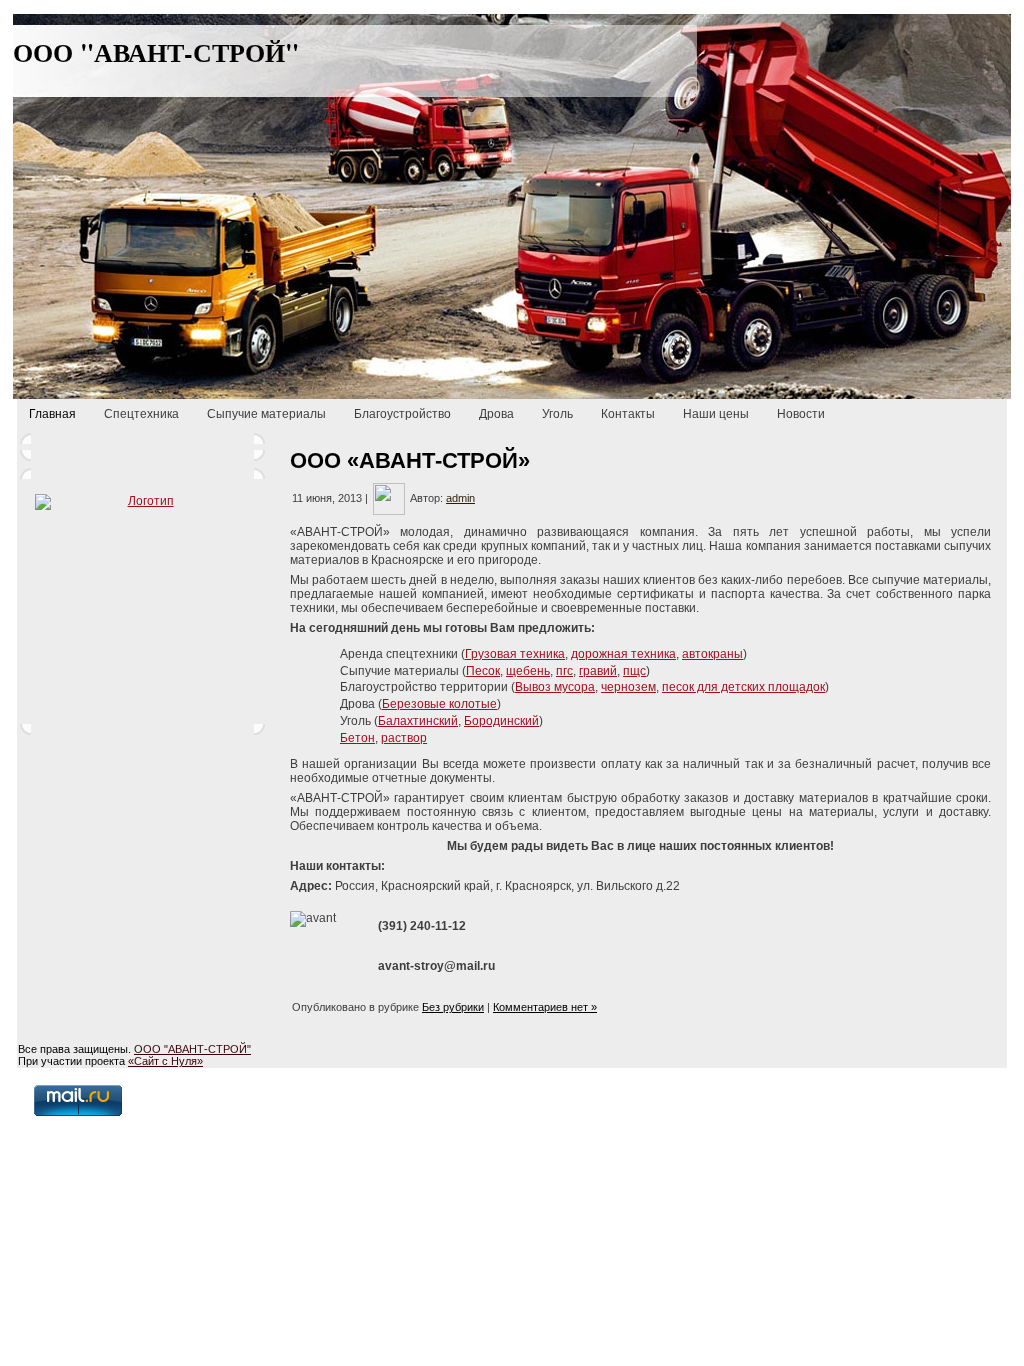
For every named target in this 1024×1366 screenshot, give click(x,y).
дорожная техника (623, 654)
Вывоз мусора (555, 687)
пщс (634, 671)
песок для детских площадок (743, 687)
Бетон (357, 738)
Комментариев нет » (545, 1007)
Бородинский (501, 721)
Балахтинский (418, 721)
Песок (483, 671)
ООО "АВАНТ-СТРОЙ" (156, 52)
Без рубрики (453, 1007)
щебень (528, 671)
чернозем (628, 687)
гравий (598, 671)
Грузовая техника (515, 654)
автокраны (712, 654)
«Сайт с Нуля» (165, 1061)
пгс (564, 671)
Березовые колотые (439, 704)
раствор (404, 738)
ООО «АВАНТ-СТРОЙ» (410, 460)
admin (460, 498)
